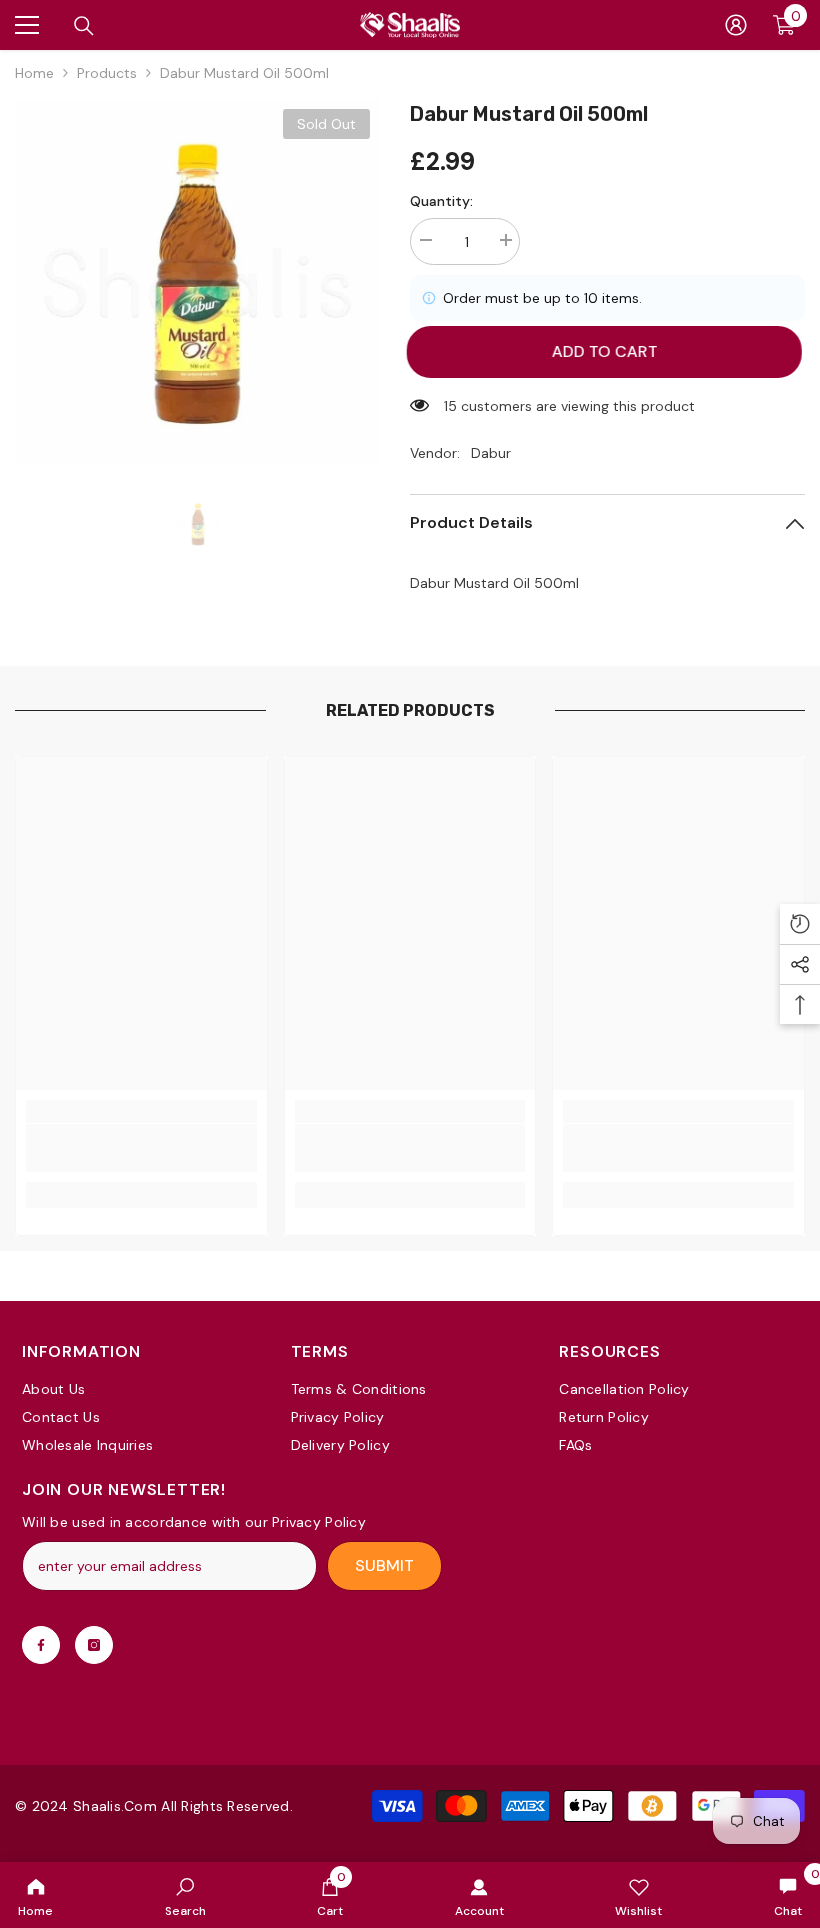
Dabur (491, 453)
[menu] (27, 25)
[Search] (84, 26)
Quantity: (441, 201)
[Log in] (736, 25)
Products (107, 73)
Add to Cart (608, 351)
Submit (384, 1565)
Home (34, 73)
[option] (197, 281)
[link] (185, 1895)
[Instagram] (94, 1645)
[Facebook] (41, 1645)
